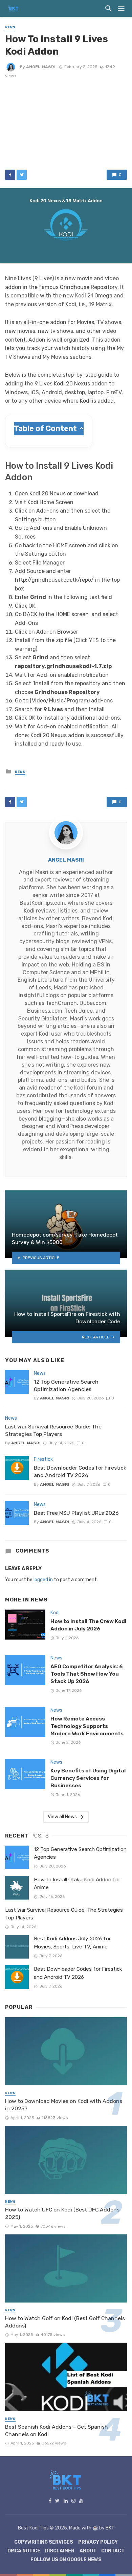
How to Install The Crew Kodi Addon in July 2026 (88, 1625)
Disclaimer (60, 2551)
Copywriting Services (44, 2542)
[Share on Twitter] (22, 175)
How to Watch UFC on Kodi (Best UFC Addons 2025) (62, 2213)
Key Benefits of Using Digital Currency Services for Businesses (88, 1778)
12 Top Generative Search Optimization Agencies (66, 1385)
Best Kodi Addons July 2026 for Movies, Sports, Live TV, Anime (72, 1943)
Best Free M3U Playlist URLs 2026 (76, 1513)
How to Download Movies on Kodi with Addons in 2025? (64, 2105)
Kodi (55, 1613)
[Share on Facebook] (10, 175)
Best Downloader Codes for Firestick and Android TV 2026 (80, 1471)
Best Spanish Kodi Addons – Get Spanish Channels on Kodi (57, 2430)
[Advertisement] (66, 123)
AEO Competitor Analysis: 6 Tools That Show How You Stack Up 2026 (87, 1674)
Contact (113, 2551)
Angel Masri (41, 67)
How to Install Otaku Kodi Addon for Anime (77, 1884)
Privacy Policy (98, 2542)
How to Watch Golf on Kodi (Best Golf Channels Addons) (65, 2322)
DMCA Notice (24, 2551)
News (10, 27)
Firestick (43, 1459)
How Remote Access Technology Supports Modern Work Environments (87, 1726)
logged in (43, 1580)
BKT (110, 2528)
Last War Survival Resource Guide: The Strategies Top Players (53, 1430)
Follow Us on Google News (66, 2560)
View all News (62, 1817)
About (88, 2551)
